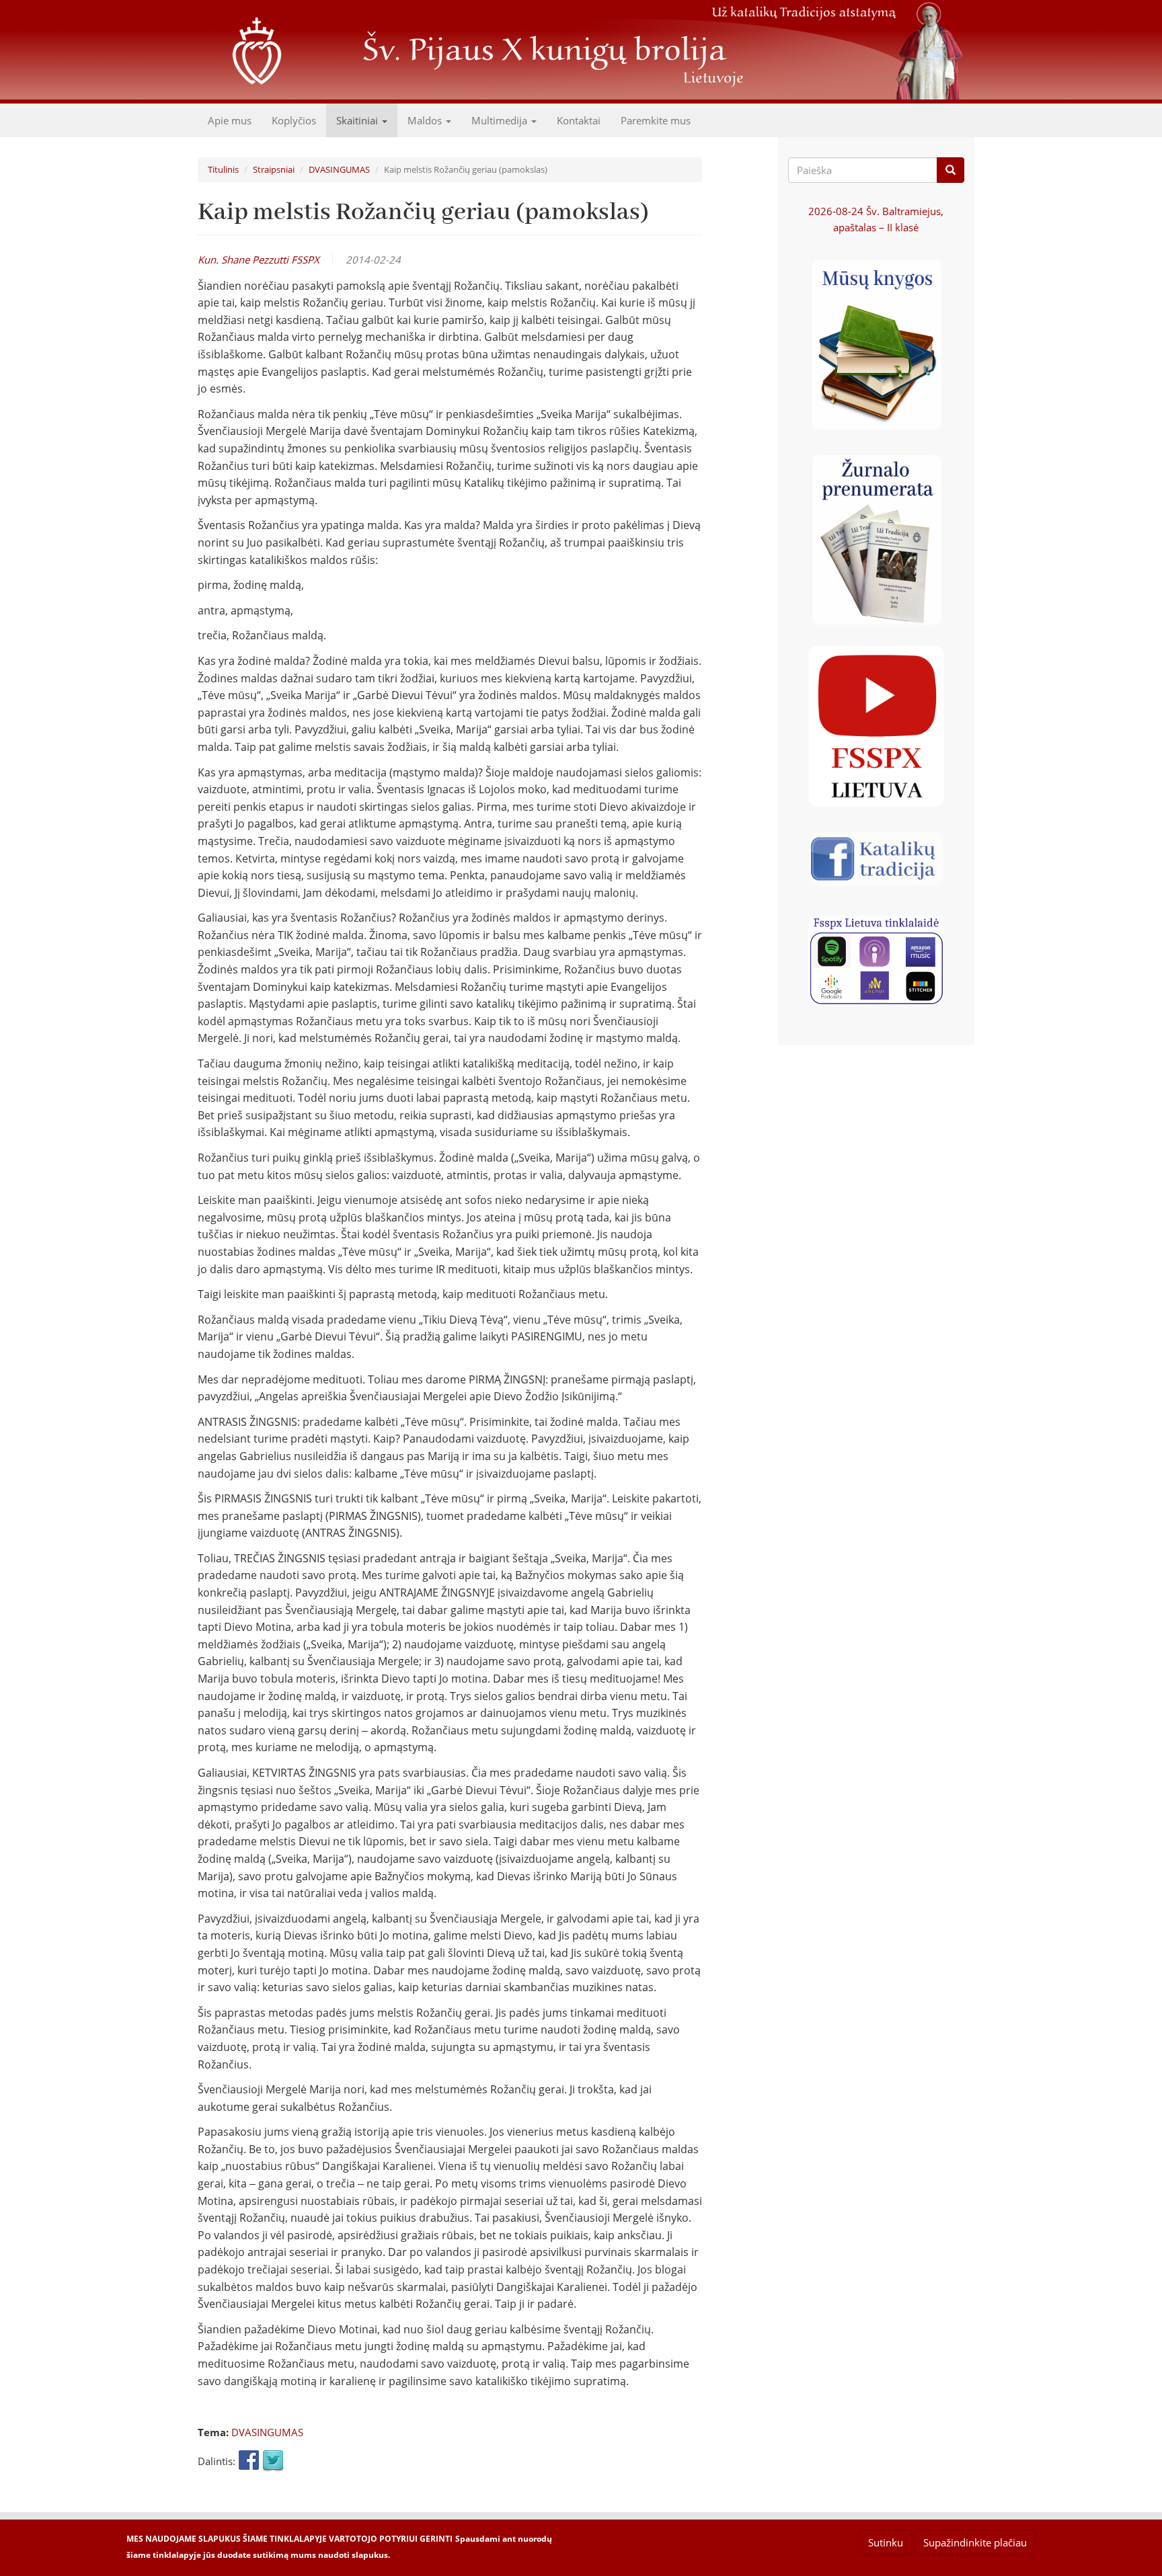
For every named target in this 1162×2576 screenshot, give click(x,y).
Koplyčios (294, 120)
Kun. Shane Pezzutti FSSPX (259, 259)
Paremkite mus (656, 120)
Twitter (273, 2461)
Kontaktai (579, 120)
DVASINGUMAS (339, 169)
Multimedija (501, 120)
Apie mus (230, 120)
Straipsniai (274, 169)
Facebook (249, 2461)
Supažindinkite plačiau (975, 2542)
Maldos (426, 120)
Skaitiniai (358, 120)
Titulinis (223, 169)
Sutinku (886, 2542)
